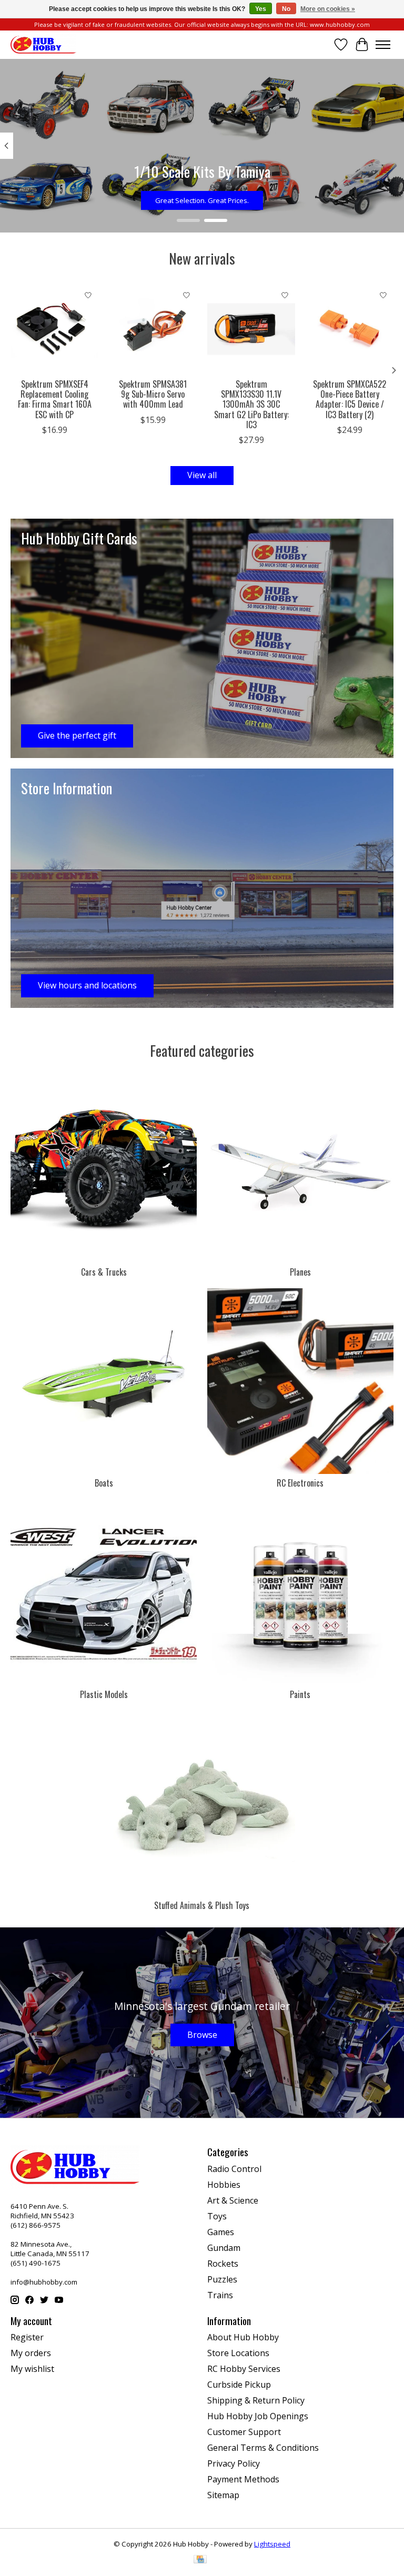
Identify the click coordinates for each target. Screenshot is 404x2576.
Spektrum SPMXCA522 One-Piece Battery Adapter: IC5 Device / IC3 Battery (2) (350, 399)
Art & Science (233, 2200)
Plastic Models (104, 1694)
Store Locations (238, 2353)
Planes (300, 1272)
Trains (220, 2295)
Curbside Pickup (239, 2385)
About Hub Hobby (243, 2337)
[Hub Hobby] (43, 44)
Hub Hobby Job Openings (258, 2416)
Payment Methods (243, 2479)
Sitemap (223, 2495)
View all (202, 475)
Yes (261, 9)
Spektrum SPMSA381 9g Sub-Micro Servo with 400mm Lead (153, 394)
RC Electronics (300, 1483)
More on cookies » (328, 9)
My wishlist (32, 2369)
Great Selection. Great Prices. (202, 200)
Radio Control (234, 2169)
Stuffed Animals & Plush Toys (202, 1905)
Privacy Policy (234, 2463)
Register (27, 2337)
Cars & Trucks (104, 1272)
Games (221, 2232)
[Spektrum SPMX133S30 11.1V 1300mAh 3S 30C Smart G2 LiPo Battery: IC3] (251, 329)
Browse (202, 2035)
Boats (104, 1483)
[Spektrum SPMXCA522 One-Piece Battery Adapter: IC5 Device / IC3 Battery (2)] (350, 329)
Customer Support (244, 2432)
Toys (217, 2216)
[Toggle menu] (383, 45)
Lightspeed (272, 2544)
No (286, 9)
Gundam (224, 2248)
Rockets (223, 2264)
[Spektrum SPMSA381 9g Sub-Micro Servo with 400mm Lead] (153, 329)
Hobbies (224, 2185)
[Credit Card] (200, 2560)
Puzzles (222, 2279)
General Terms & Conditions (263, 2448)
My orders (31, 2353)
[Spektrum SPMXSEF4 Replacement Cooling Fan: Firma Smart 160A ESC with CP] (54, 329)
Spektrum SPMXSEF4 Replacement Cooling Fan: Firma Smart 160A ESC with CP (55, 399)
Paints (300, 1694)
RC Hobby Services (244, 2369)
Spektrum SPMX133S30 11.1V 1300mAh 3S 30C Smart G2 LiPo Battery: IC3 (251, 404)
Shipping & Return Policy (256, 2400)
